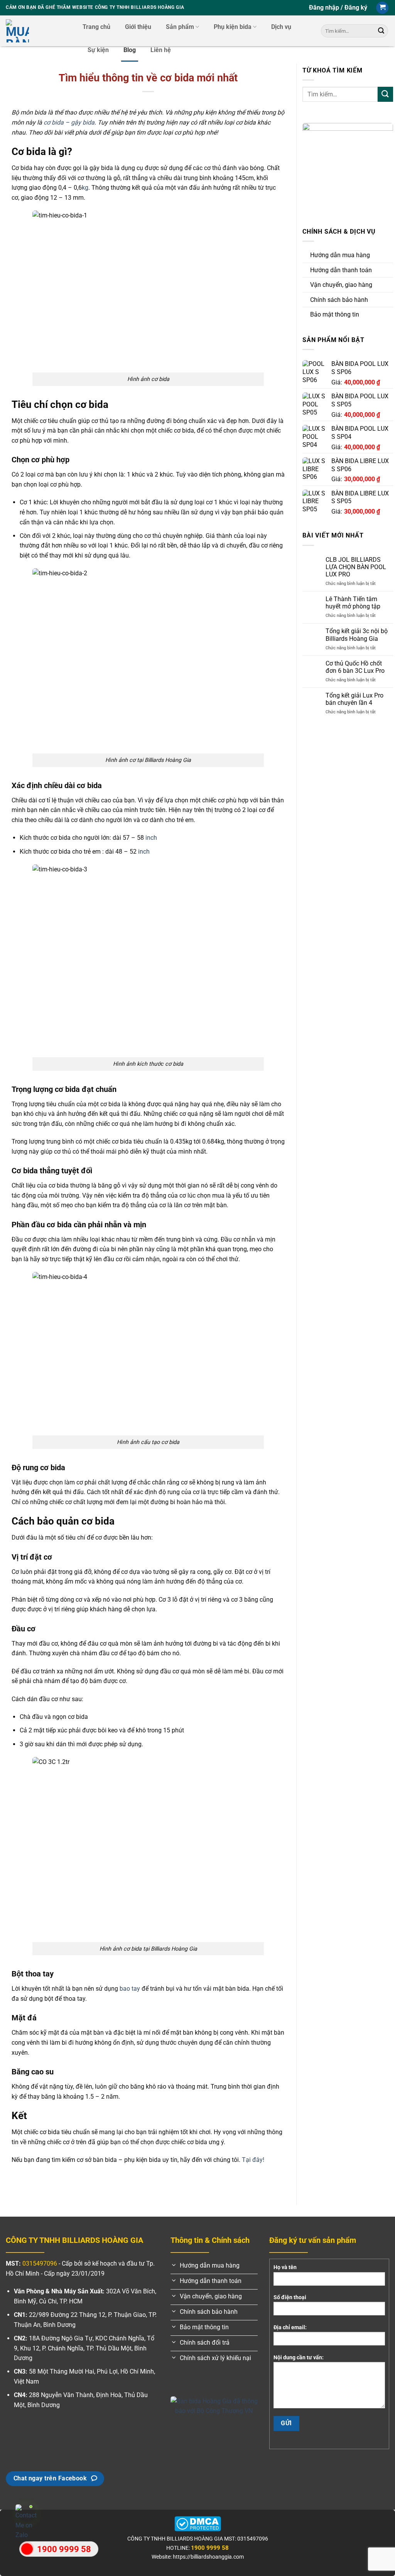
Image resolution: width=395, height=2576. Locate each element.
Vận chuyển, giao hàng (341, 285)
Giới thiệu (138, 27)
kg (85, 188)
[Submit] (381, 31)
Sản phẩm (180, 27)
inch (151, 838)
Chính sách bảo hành (339, 300)
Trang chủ (96, 27)
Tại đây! (253, 2160)
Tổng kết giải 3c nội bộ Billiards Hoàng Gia (357, 635)
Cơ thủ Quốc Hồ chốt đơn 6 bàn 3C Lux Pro (355, 667)
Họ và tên (285, 2267)
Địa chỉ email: (290, 2327)
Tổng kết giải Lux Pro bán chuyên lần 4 (354, 699)
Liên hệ (161, 50)
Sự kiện (98, 50)
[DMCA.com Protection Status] (198, 2523)
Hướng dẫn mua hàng (340, 255)
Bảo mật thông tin (335, 314)
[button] (338, 8)
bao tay (130, 1989)
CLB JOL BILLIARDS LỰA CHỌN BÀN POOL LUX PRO (356, 567)
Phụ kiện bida (233, 27)
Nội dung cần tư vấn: (299, 2358)
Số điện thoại (290, 2297)
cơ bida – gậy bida (69, 122)
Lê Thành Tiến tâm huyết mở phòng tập (353, 603)
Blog (130, 50)
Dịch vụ (281, 27)
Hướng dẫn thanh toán (341, 270)
